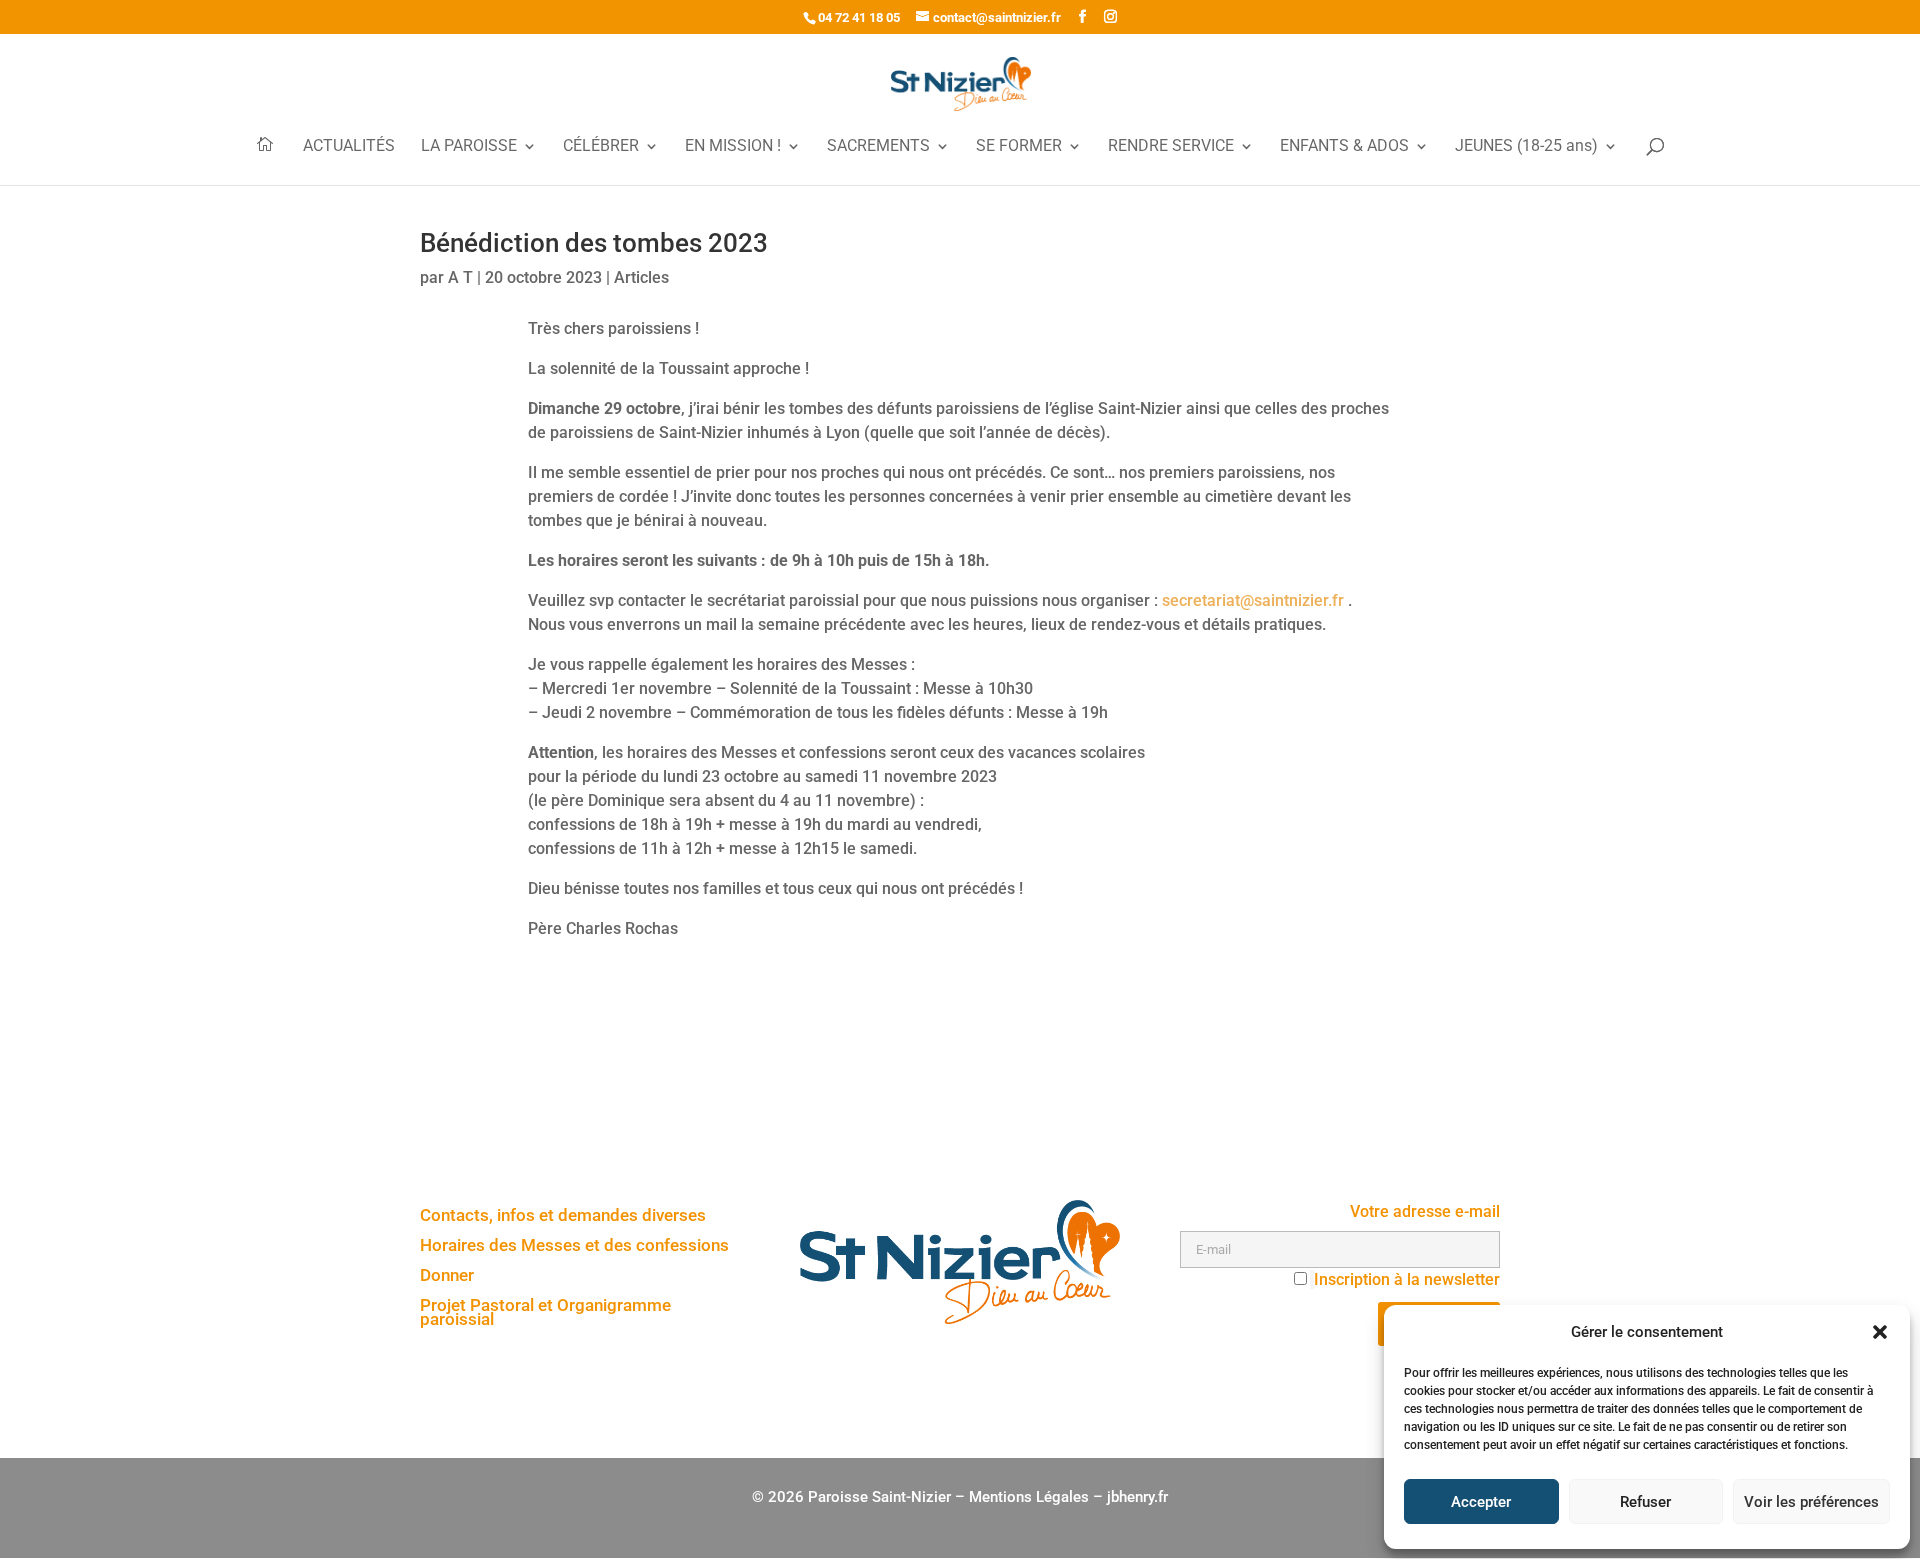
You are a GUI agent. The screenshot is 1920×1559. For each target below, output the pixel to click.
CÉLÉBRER (601, 147)
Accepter (1481, 1502)
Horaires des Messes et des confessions (574, 1246)
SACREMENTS (878, 147)
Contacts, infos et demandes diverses (563, 1216)
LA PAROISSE (469, 147)
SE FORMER (1019, 147)
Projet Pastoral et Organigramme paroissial (545, 1313)
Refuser (1645, 1502)
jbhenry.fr (1137, 1497)
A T (460, 277)
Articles (641, 277)
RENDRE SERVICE (1171, 147)
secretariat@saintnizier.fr (1251, 600)
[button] (1880, 1332)
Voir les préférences (1811, 1502)
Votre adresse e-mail (1425, 1211)
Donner (447, 1276)
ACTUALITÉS (349, 147)
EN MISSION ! (733, 147)
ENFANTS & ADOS (1344, 147)
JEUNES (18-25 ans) (1526, 147)
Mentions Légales (1029, 1497)
